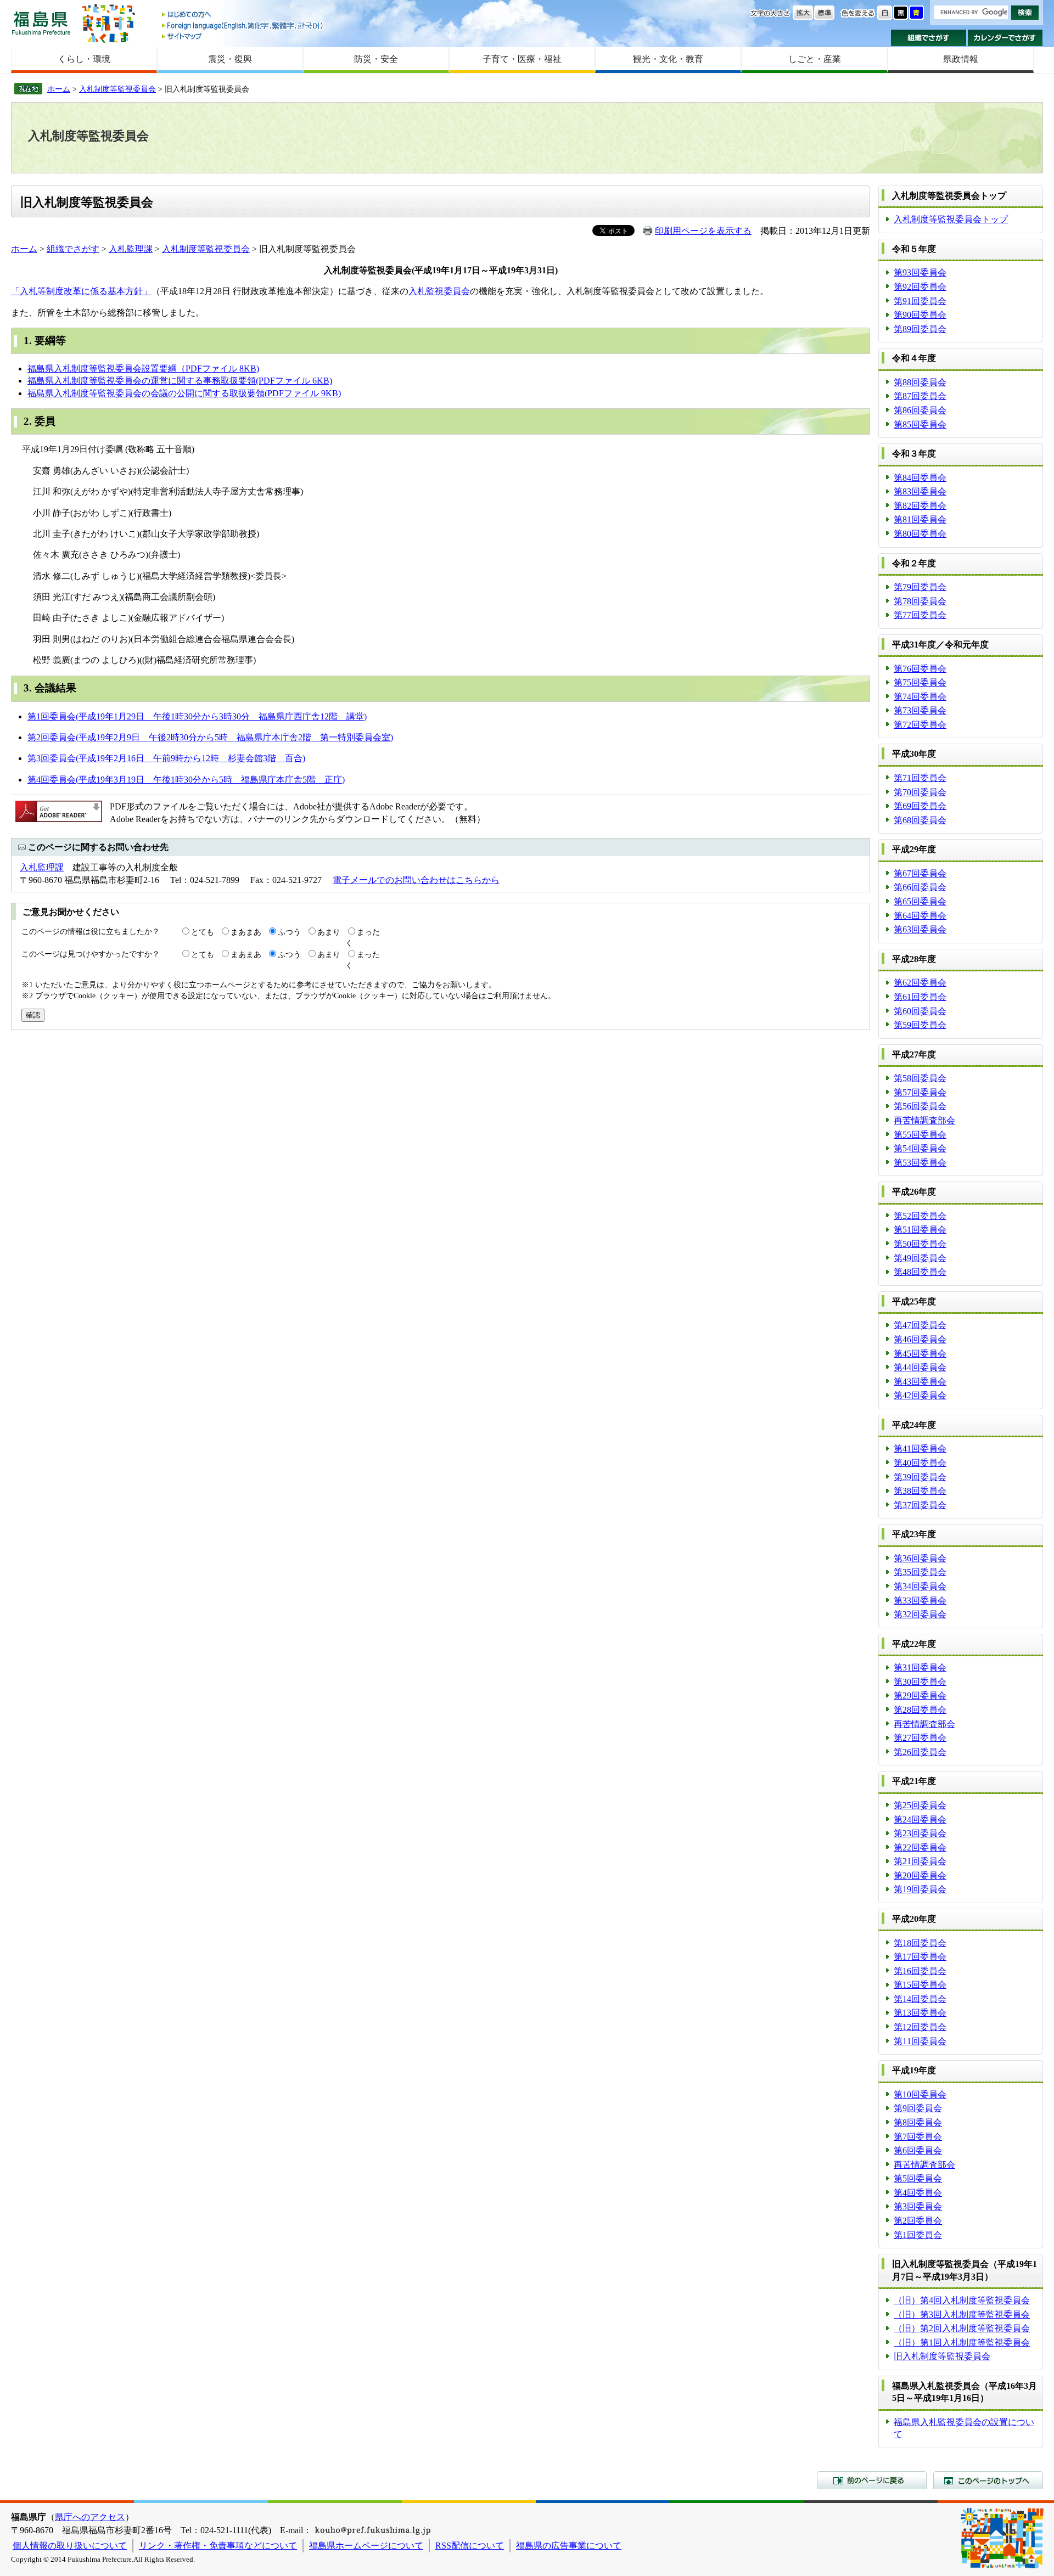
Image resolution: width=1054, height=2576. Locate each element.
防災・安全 (376, 59)
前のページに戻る (872, 2480)
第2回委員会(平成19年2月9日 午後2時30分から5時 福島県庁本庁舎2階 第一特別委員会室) (210, 737)
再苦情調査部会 (924, 1120)
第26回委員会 (920, 1752)
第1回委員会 (918, 2235)
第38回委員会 (920, 1491)
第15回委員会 (920, 1985)
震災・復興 (230, 59)
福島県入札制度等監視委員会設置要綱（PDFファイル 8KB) (143, 369)
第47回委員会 (920, 1325)
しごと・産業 (815, 59)
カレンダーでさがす (1005, 38)
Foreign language (243, 26)
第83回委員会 (920, 491)
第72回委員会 (920, 725)
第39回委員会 (920, 1477)
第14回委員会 (920, 1999)
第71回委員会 (920, 778)
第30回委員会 (920, 1682)
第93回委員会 (920, 272)
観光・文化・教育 (668, 59)
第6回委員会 (918, 2150)
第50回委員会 (920, 1244)
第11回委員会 (920, 2041)
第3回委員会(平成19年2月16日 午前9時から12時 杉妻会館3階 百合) (166, 758)
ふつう (289, 932)
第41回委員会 (920, 1449)
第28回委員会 (920, 1710)
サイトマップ (243, 36)
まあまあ (246, 932)
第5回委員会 (918, 2178)
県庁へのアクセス (90, 2517)
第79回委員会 (920, 587)
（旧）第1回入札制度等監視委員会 (962, 2342)
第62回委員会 (920, 983)
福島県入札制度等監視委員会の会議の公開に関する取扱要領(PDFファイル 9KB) (184, 393)
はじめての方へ (243, 15)
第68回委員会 (920, 820)
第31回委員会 (920, 1667)
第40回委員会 (920, 1463)
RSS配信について (470, 2546)
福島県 (41, 23)
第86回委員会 (920, 410)
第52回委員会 (920, 1216)
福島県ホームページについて (366, 2546)
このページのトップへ (988, 2480)
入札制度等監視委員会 (117, 89)
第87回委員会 (920, 396)
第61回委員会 (920, 997)
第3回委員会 (918, 2206)
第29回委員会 (920, 1695)
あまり (329, 932)
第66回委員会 (920, 887)
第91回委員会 (920, 301)
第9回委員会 (918, 2108)
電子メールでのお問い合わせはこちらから (416, 880)
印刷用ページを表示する (703, 231)
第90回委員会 (920, 315)
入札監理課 (131, 249)
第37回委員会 (920, 1505)
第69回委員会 (920, 806)
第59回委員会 (920, 1025)
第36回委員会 (920, 1558)
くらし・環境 (84, 59)
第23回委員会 (920, 1833)
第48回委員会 (920, 1272)
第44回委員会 (920, 1367)
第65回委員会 (920, 901)
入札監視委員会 (439, 291)
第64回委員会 (920, 916)
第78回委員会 (920, 601)
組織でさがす (929, 38)
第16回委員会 (920, 1971)
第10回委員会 (920, 2094)
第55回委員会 (920, 1135)
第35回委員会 (920, 1572)
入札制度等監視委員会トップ (951, 219)
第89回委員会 (920, 329)
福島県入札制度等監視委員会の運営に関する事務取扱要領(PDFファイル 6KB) (180, 381)
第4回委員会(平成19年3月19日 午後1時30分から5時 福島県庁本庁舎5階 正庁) (186, 780)
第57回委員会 (920, 1092)
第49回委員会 (920, 1258)
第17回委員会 (920, 1957)
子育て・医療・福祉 (522, 59)
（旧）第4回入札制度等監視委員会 (962, 2300)
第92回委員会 (920, 287)
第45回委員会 (920, 1354)
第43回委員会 (920, 1382)
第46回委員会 (920, 1339)
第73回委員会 (920, 710)
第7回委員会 (918, 2137)
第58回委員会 (920, 1078)
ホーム (59, 89)
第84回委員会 (920, 478)
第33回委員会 (920, 1601)
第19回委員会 (920, 1889)
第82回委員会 (920, 506)
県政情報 (961, 59)
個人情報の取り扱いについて (70, 2546)
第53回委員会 (920, 1163)
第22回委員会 (920, 1847)
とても (203, 932)
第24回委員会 (920, 1819)
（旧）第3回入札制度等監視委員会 (962, 2315)
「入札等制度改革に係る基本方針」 (81, 291)
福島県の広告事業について (569, 2546)
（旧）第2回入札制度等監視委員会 (962, 2328)
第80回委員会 (920, 534)
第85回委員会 (920, 424)
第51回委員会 (920, 1230)
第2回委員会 (918, 2221)
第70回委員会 (920, 792)
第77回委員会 (920, 615)
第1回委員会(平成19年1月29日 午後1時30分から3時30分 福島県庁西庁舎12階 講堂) (197, 716)
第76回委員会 (920, 669)
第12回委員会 (920, 2027)
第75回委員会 (920, 682)
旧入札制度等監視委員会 (942, 2356)
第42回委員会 (920, 1395)
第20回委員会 (920, 1875)
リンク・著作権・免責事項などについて (218, 2546)
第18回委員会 (920, 1943)
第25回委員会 (920, 1805)
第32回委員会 (920, 1614)
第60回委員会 (920, 1011)
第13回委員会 (920, 2013)
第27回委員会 (920, 1738)
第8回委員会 (918, 2122)
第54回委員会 (920, 1148)
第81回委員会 (920, 519)
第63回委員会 (920, 929)
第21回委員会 (920, 1861)
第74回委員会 (920, 697)
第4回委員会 (918, 2193)
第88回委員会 (920, 382)
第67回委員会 (920, 873)
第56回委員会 (920, 1106)
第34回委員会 (920, 1586)
